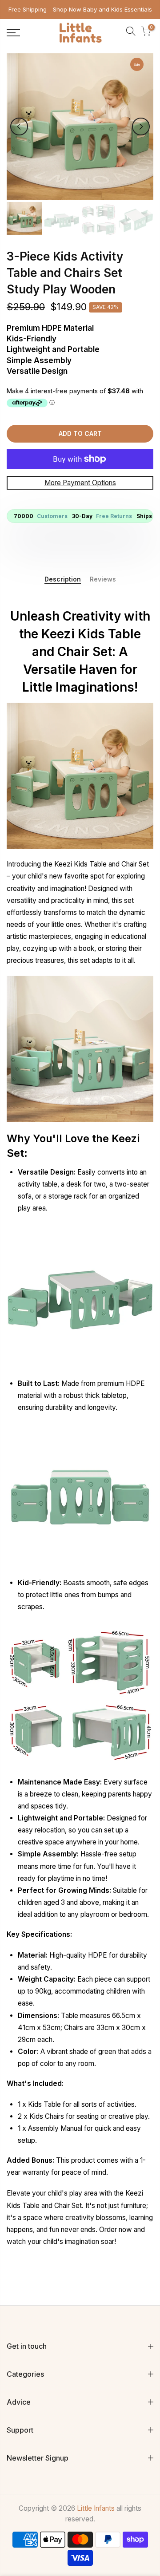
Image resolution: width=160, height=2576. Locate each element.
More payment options (80, 482)
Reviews (103, 579)
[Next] (141, 127)
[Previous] (19, 127)
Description (63, 579)
